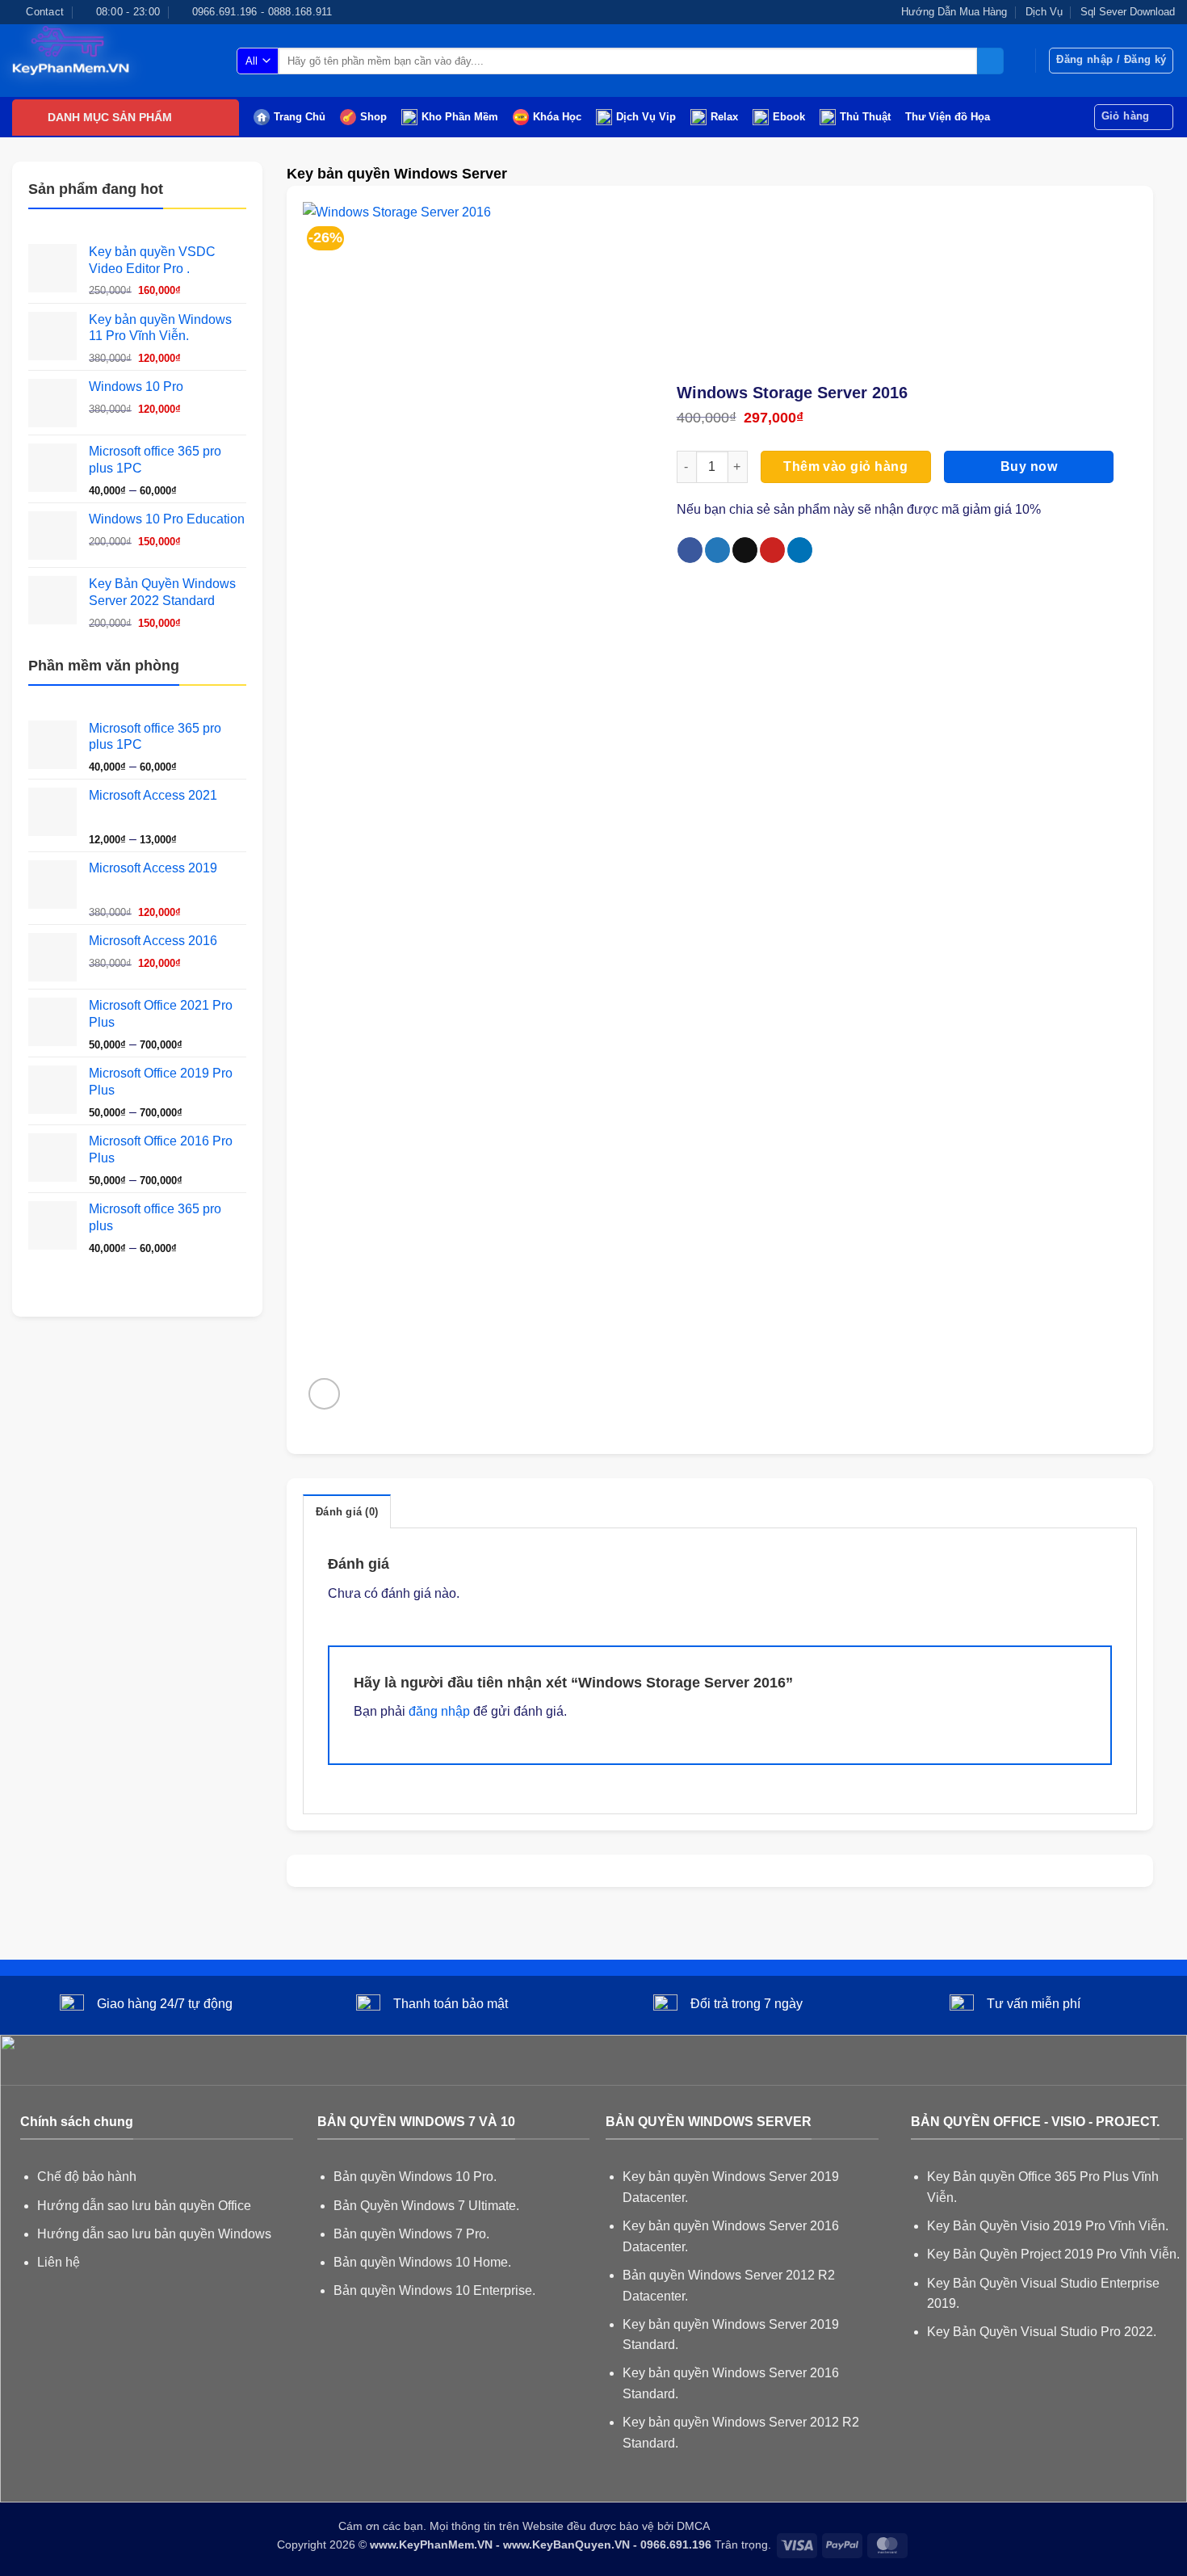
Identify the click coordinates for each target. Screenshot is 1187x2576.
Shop (373, 117)
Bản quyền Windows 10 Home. (422, 2262)
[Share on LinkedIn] (800, 550)
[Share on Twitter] (717, 550)
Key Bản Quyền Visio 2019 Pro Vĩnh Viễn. (1048, 2226)
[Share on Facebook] (690, 550)
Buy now (1029, 466)
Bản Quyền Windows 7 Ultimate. (426, 2206)
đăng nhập (439, 1711)
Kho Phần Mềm (460, 117)
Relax (724, 117)
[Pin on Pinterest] (772, 550)
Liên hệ (59, 2262)
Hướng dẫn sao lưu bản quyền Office (144, 2206)
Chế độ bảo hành (87, 2177)
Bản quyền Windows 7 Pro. (411, 2234)
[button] (1111, 61)
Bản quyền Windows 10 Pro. (415, 2177)
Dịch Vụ (1044, 12)
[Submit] (990, 61)
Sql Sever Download (1128, 12)
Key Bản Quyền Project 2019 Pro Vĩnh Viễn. (1053, 2254)
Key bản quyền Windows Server (397, 173)
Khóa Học (557, 117)
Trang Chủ (300, 117)
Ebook (789, 117)
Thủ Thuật (865, 117)
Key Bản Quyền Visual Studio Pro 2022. (1042, 2332)
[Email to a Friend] (745, 550)
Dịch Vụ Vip (646, 117)
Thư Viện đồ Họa (948, 117)
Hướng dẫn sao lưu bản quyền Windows (154, 2234)
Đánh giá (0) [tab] (347, 1512)
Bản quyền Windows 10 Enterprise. (434, 2290)
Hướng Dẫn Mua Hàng (954, 12)
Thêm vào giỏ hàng (845, 466)
